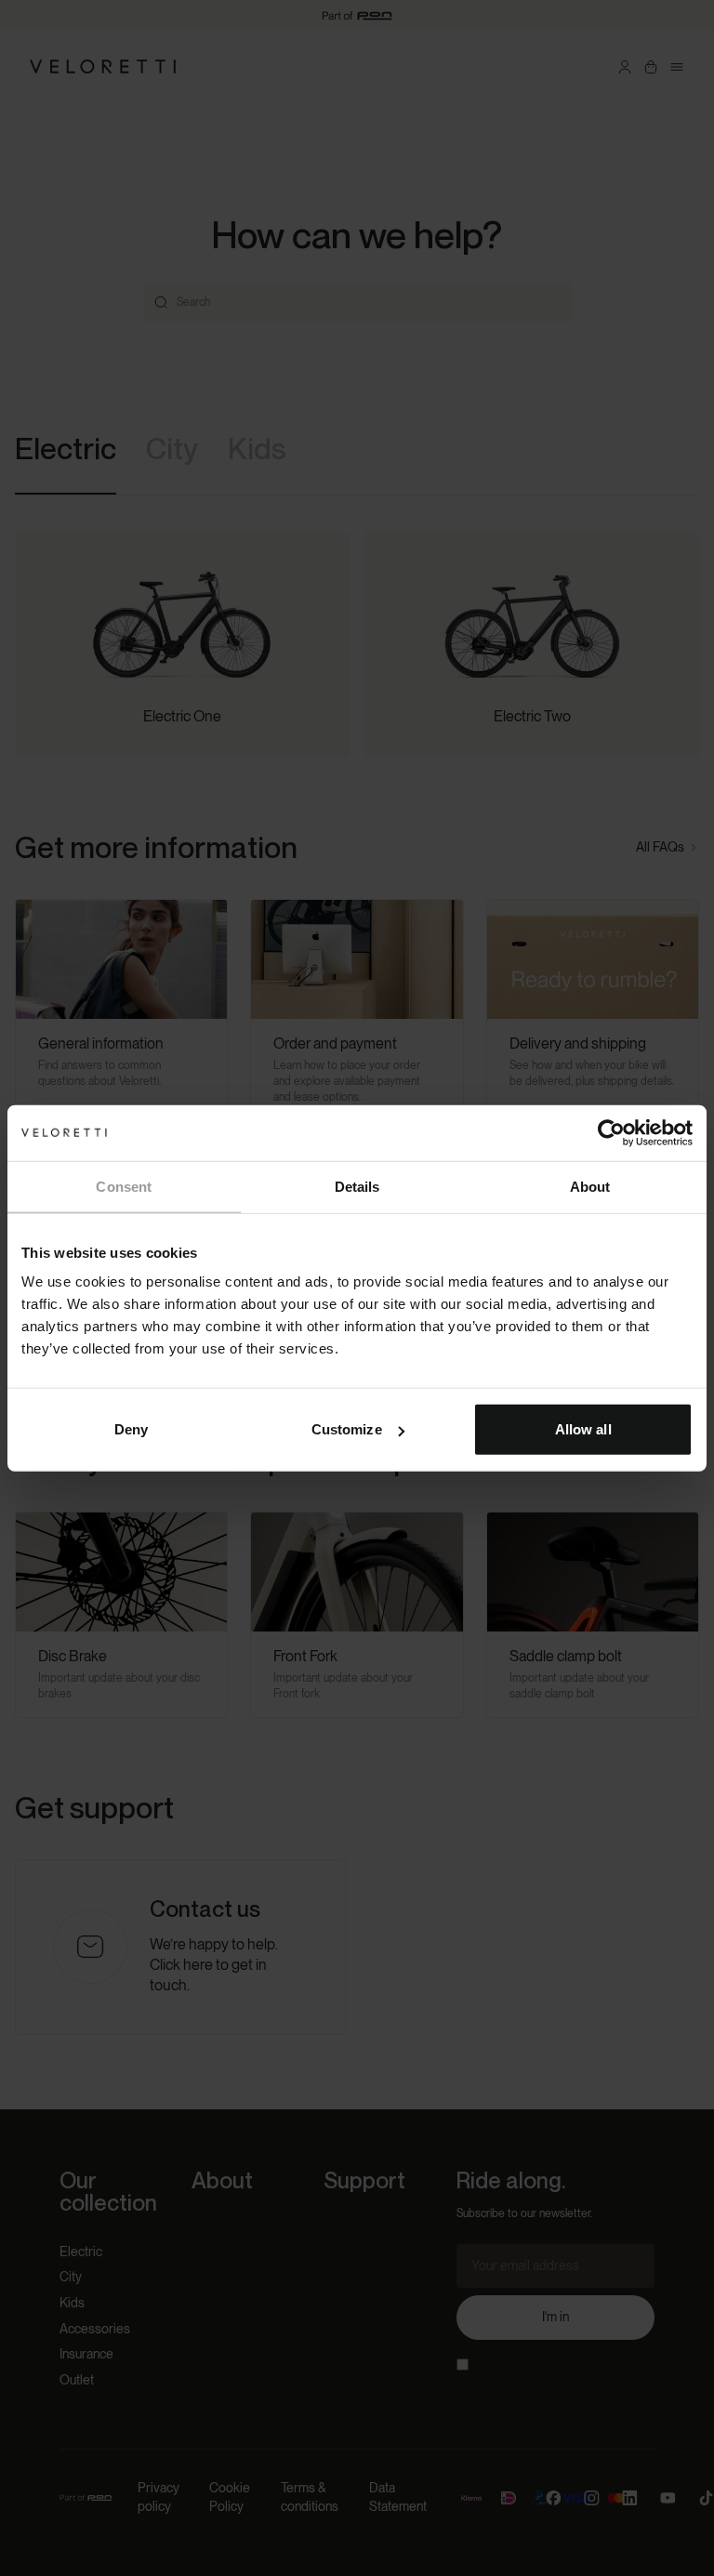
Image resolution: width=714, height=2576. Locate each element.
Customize (347, 1429)
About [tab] (590, 1186)
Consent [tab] (124, 1186)
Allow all (583, 1429)
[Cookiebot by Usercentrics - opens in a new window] (611, 1132)
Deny (131, 1429)
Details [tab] (357, 1186)
